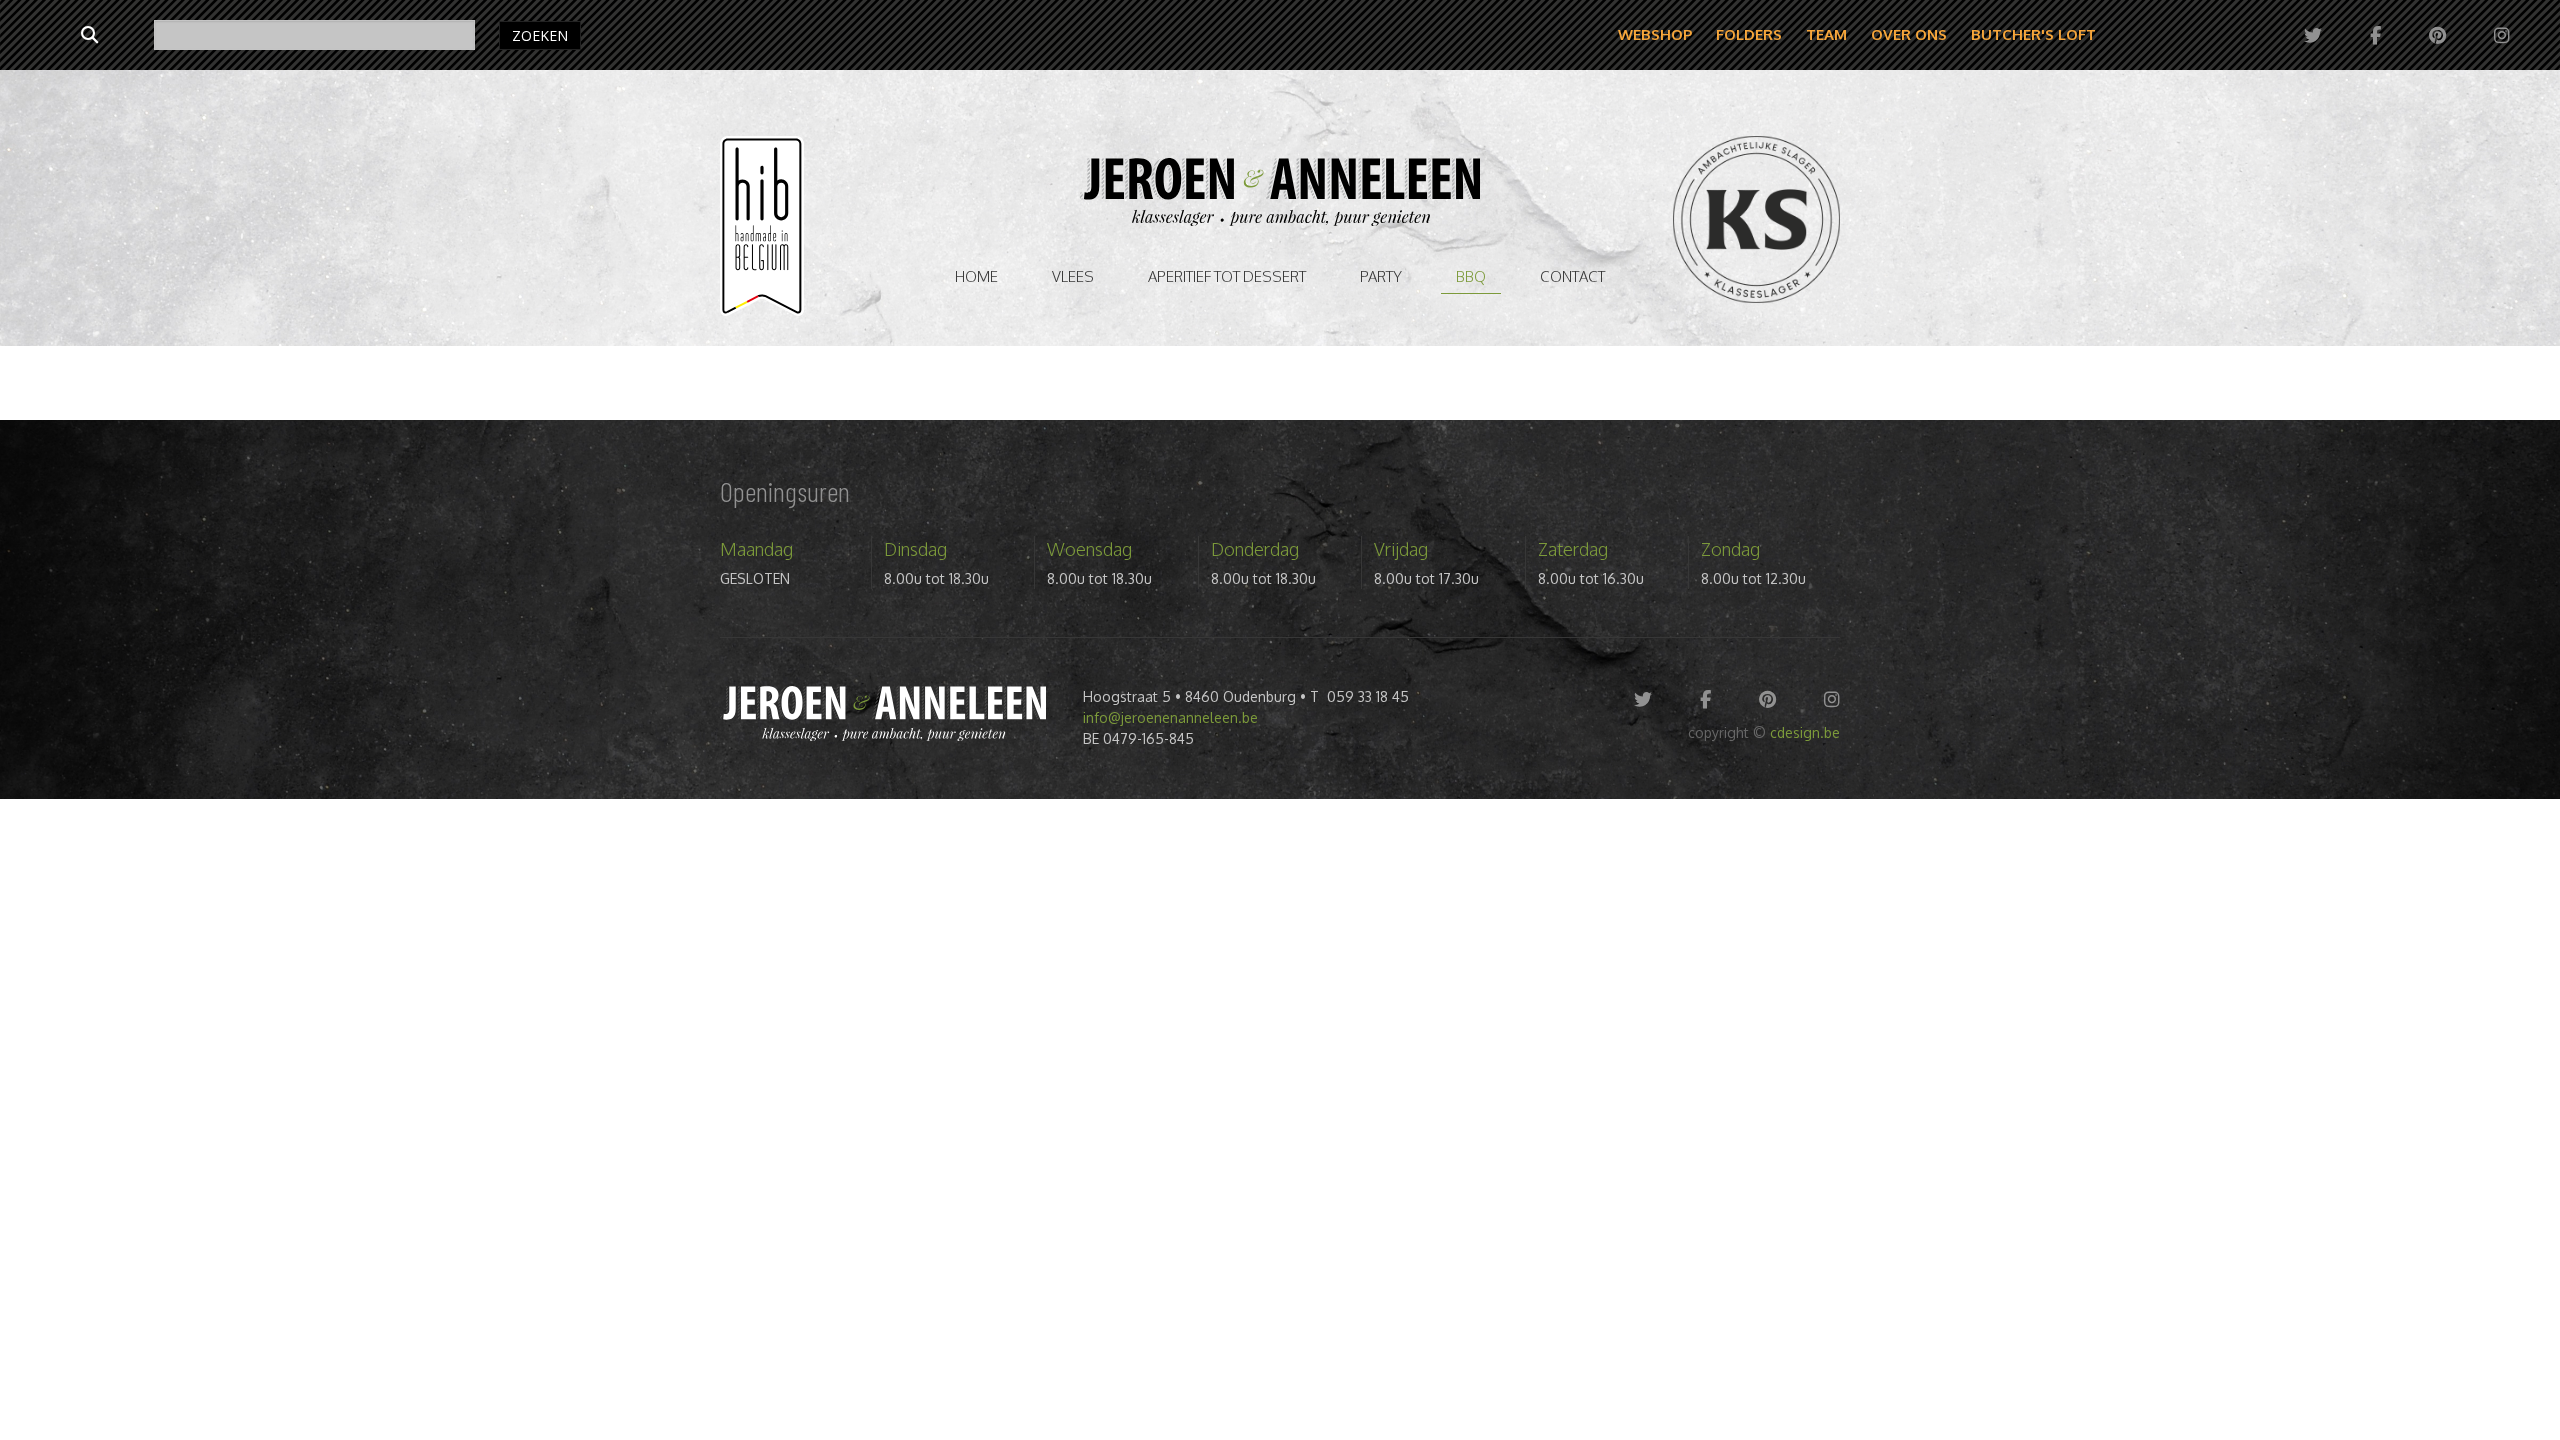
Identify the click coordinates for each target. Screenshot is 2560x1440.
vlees (1073, 276)
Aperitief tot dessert (1227, 276)
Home (976, 276)
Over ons (1909, 34)
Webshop (1655, 34)
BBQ (1471, 276)
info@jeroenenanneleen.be (1170, 717)
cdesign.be (1805, 732)
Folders (1749, 34)
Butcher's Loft (2033, 34)
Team (1826, 34)
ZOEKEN (540, 35)
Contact (1572, 276)
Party (1381, 276)
